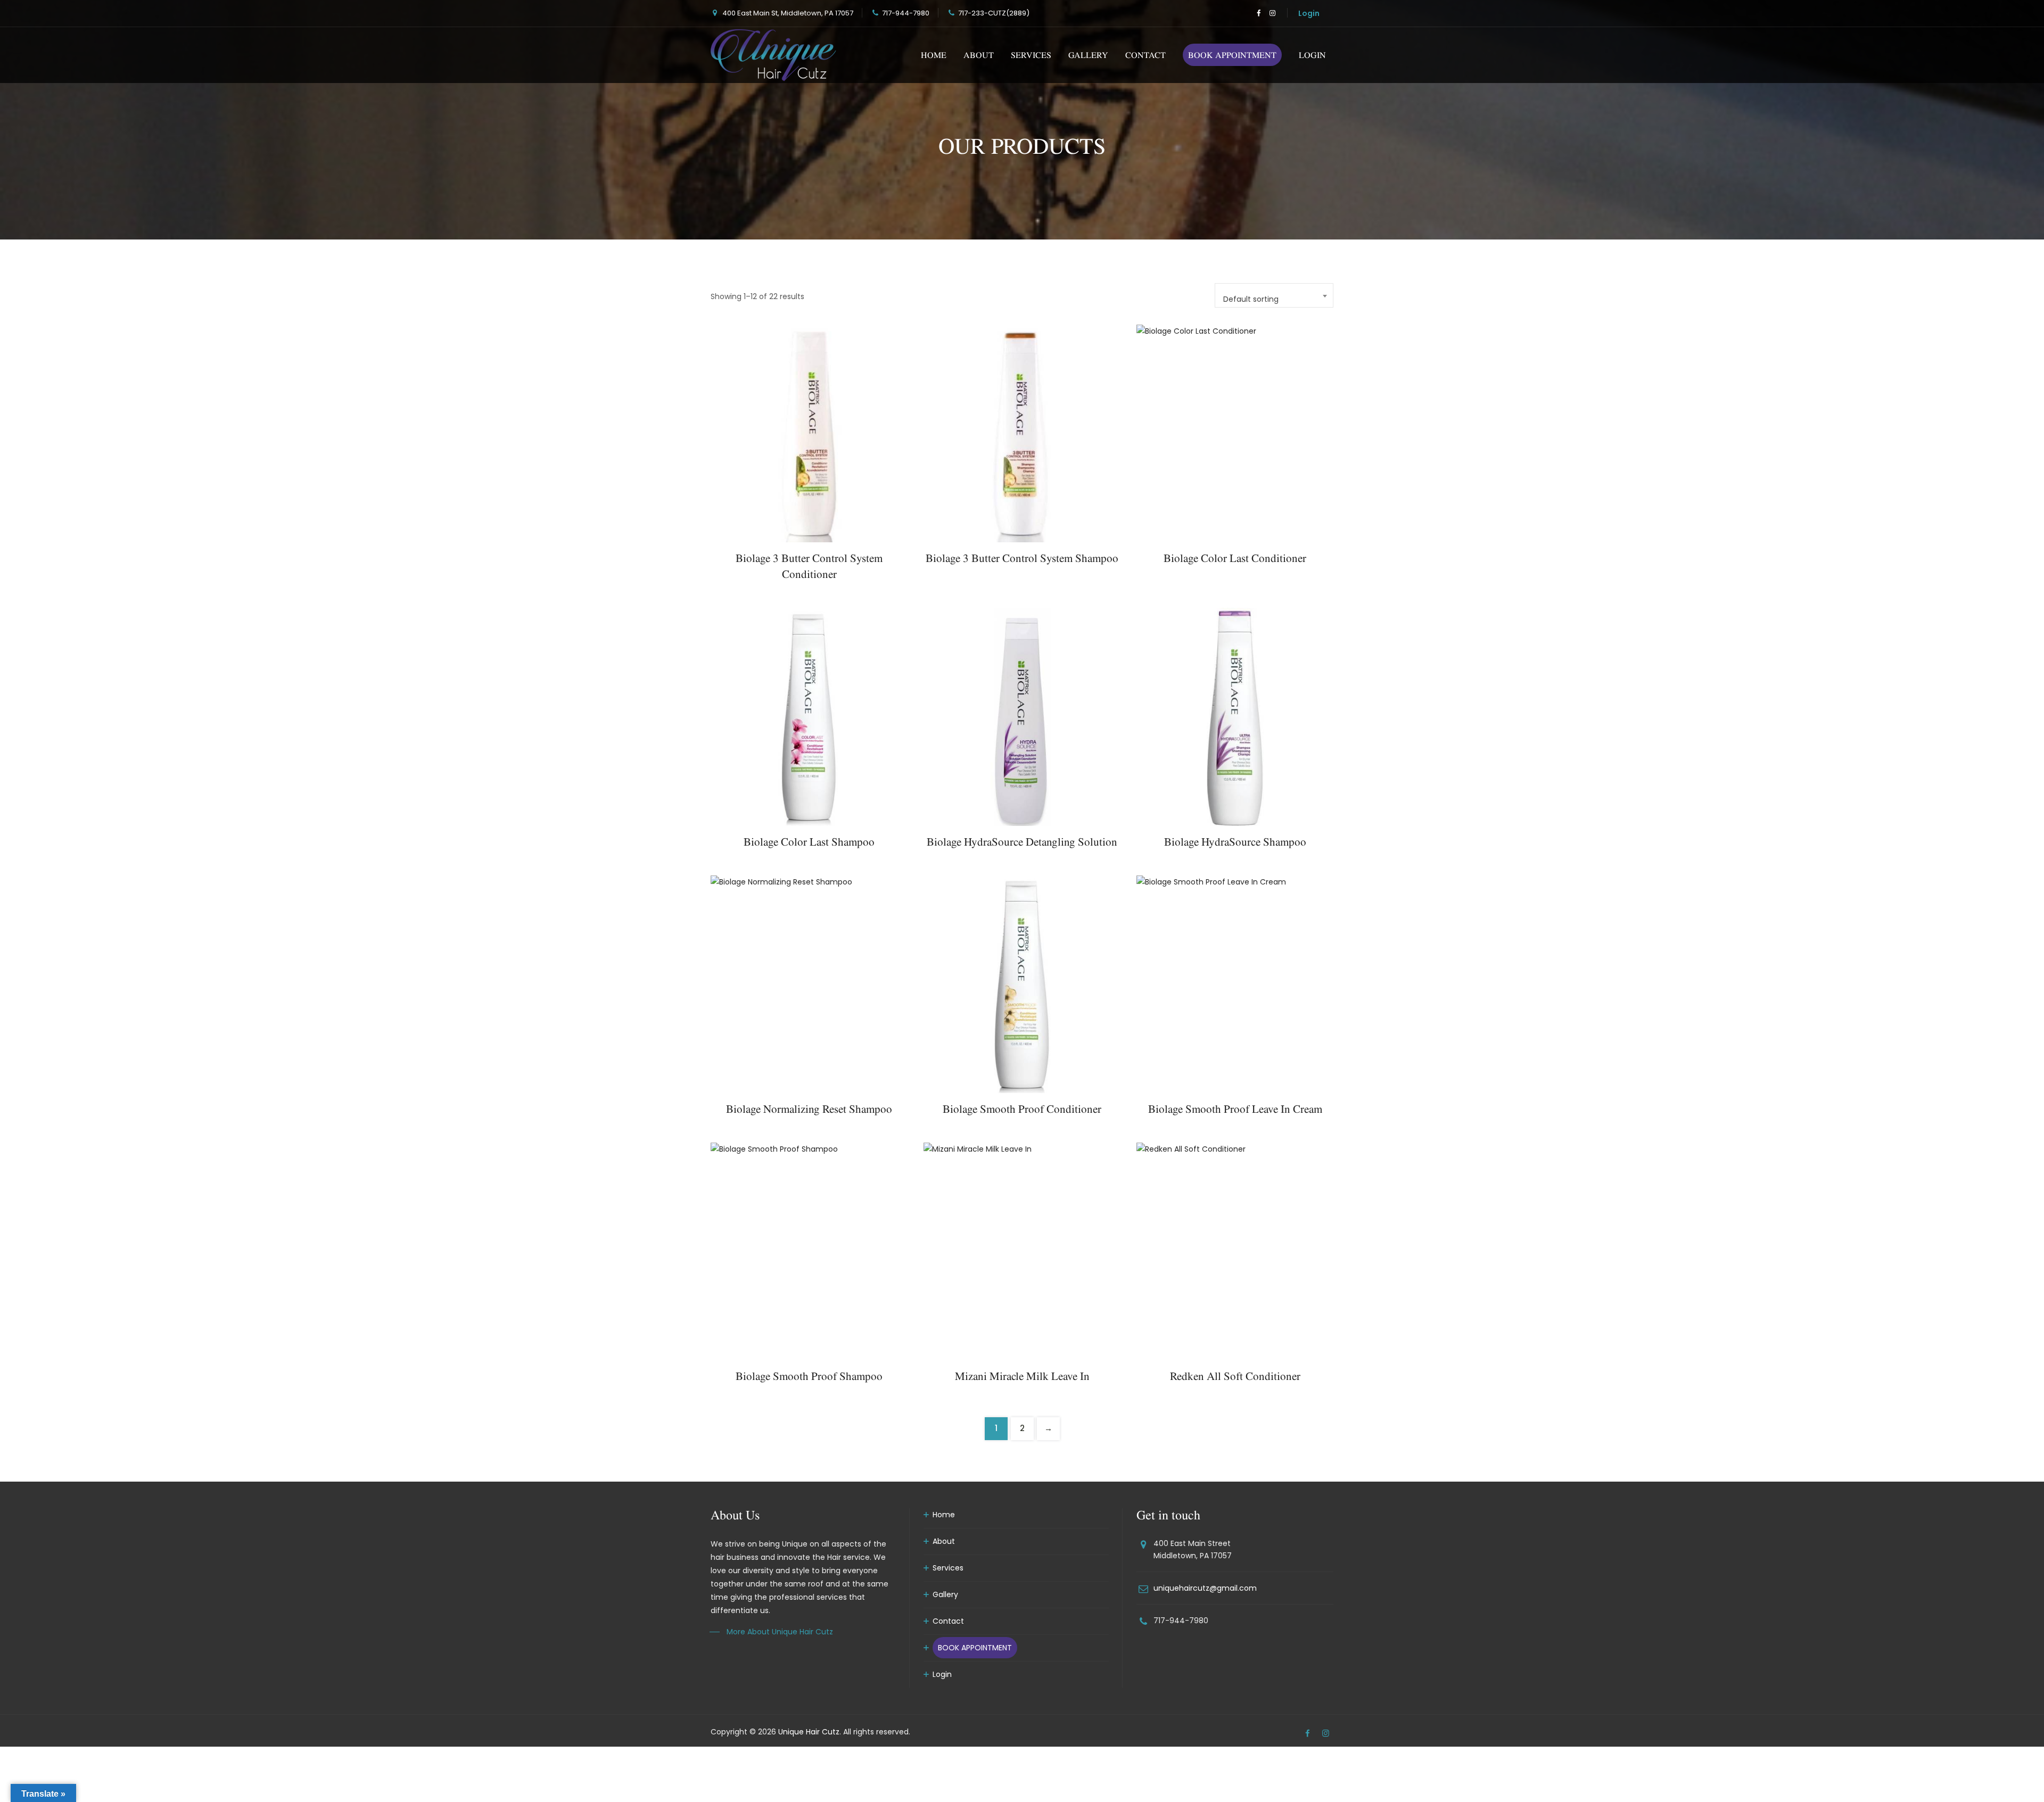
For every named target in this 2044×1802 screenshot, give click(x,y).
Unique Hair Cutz (809, 1732)
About (979, 55)
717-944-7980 (906, 13)
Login (1309, 13)
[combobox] (1274, 295)
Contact (1145, 55)
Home (934, 55)
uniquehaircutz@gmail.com (1205, 1588)
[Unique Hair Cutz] (773, 55)
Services (1031, 55)
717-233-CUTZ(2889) (994, 13)
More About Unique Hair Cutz (780, 1632)
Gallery (1088, 55)
